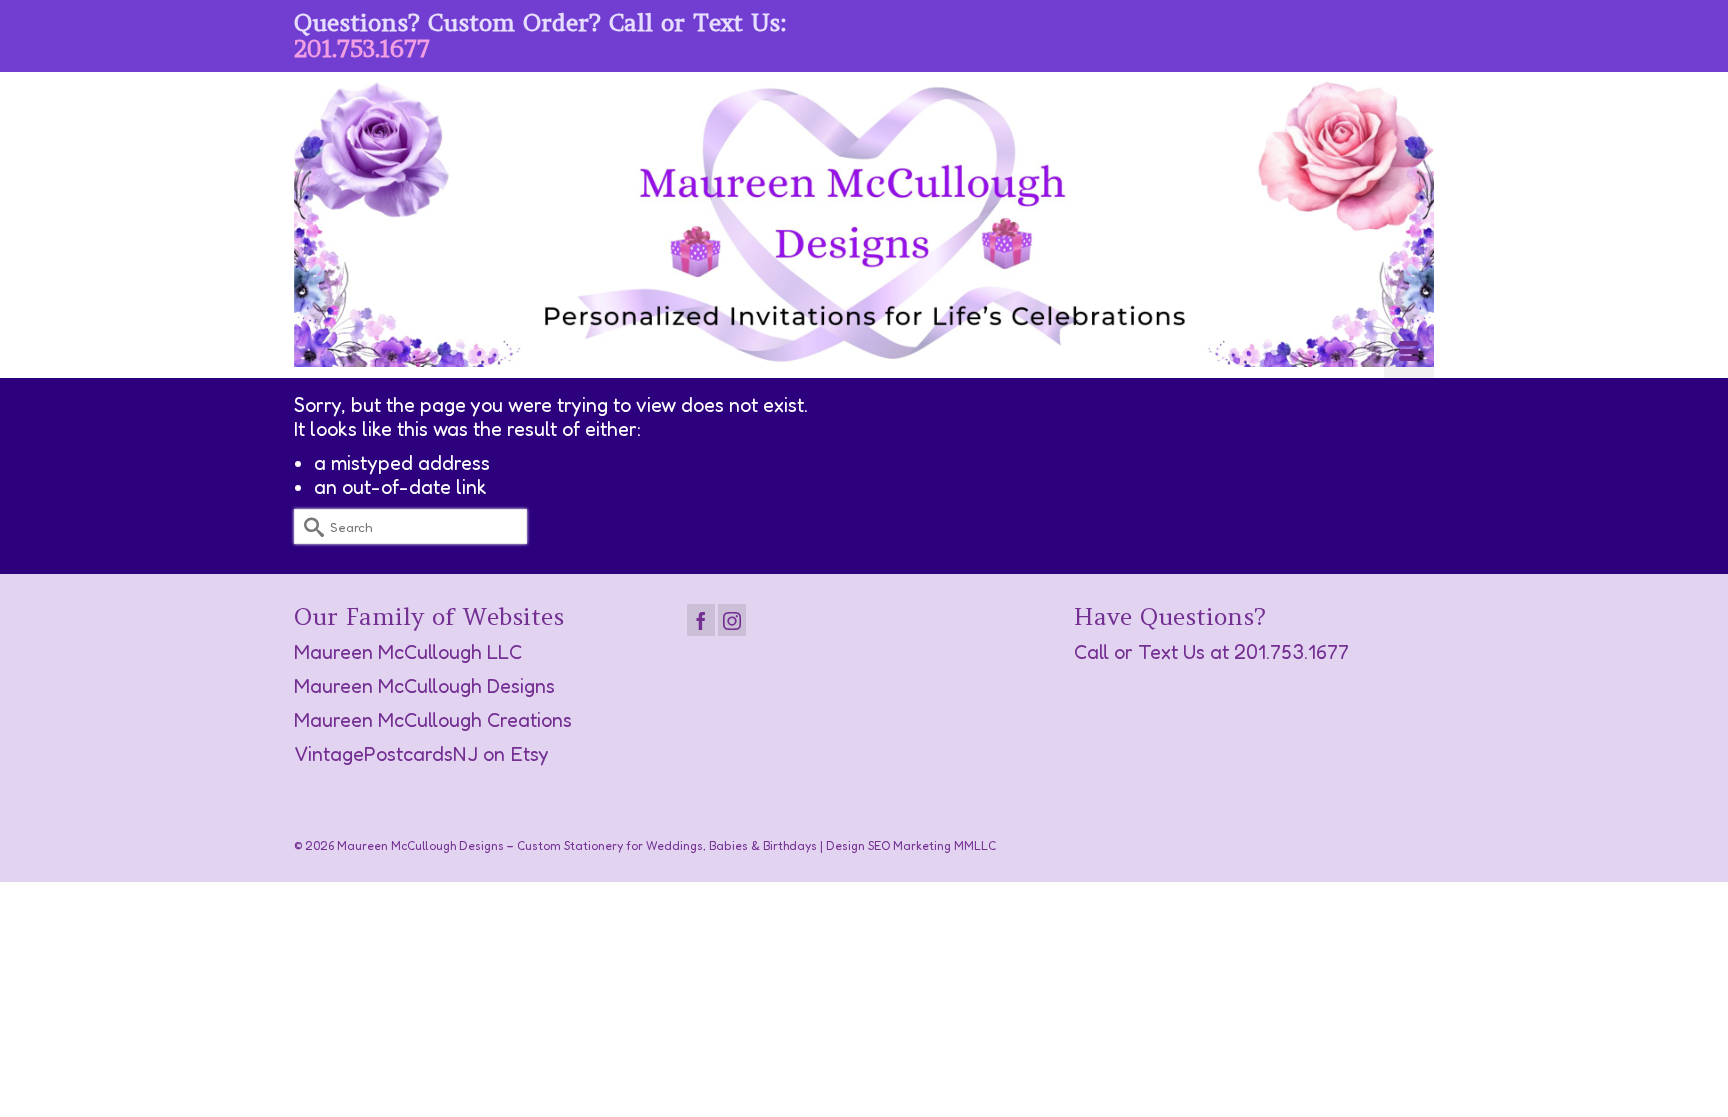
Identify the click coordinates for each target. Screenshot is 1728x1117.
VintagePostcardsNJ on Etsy (421, 754)
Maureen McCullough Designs (424, 686)
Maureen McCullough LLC (408, 652)
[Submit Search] (309, 526)
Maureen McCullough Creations (433, 720)
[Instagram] (732, 620)
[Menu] (1409, 353)
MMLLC (975, 845)
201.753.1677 (362, 48)
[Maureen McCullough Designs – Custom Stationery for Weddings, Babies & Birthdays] (864, 224)
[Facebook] (701, 620)
